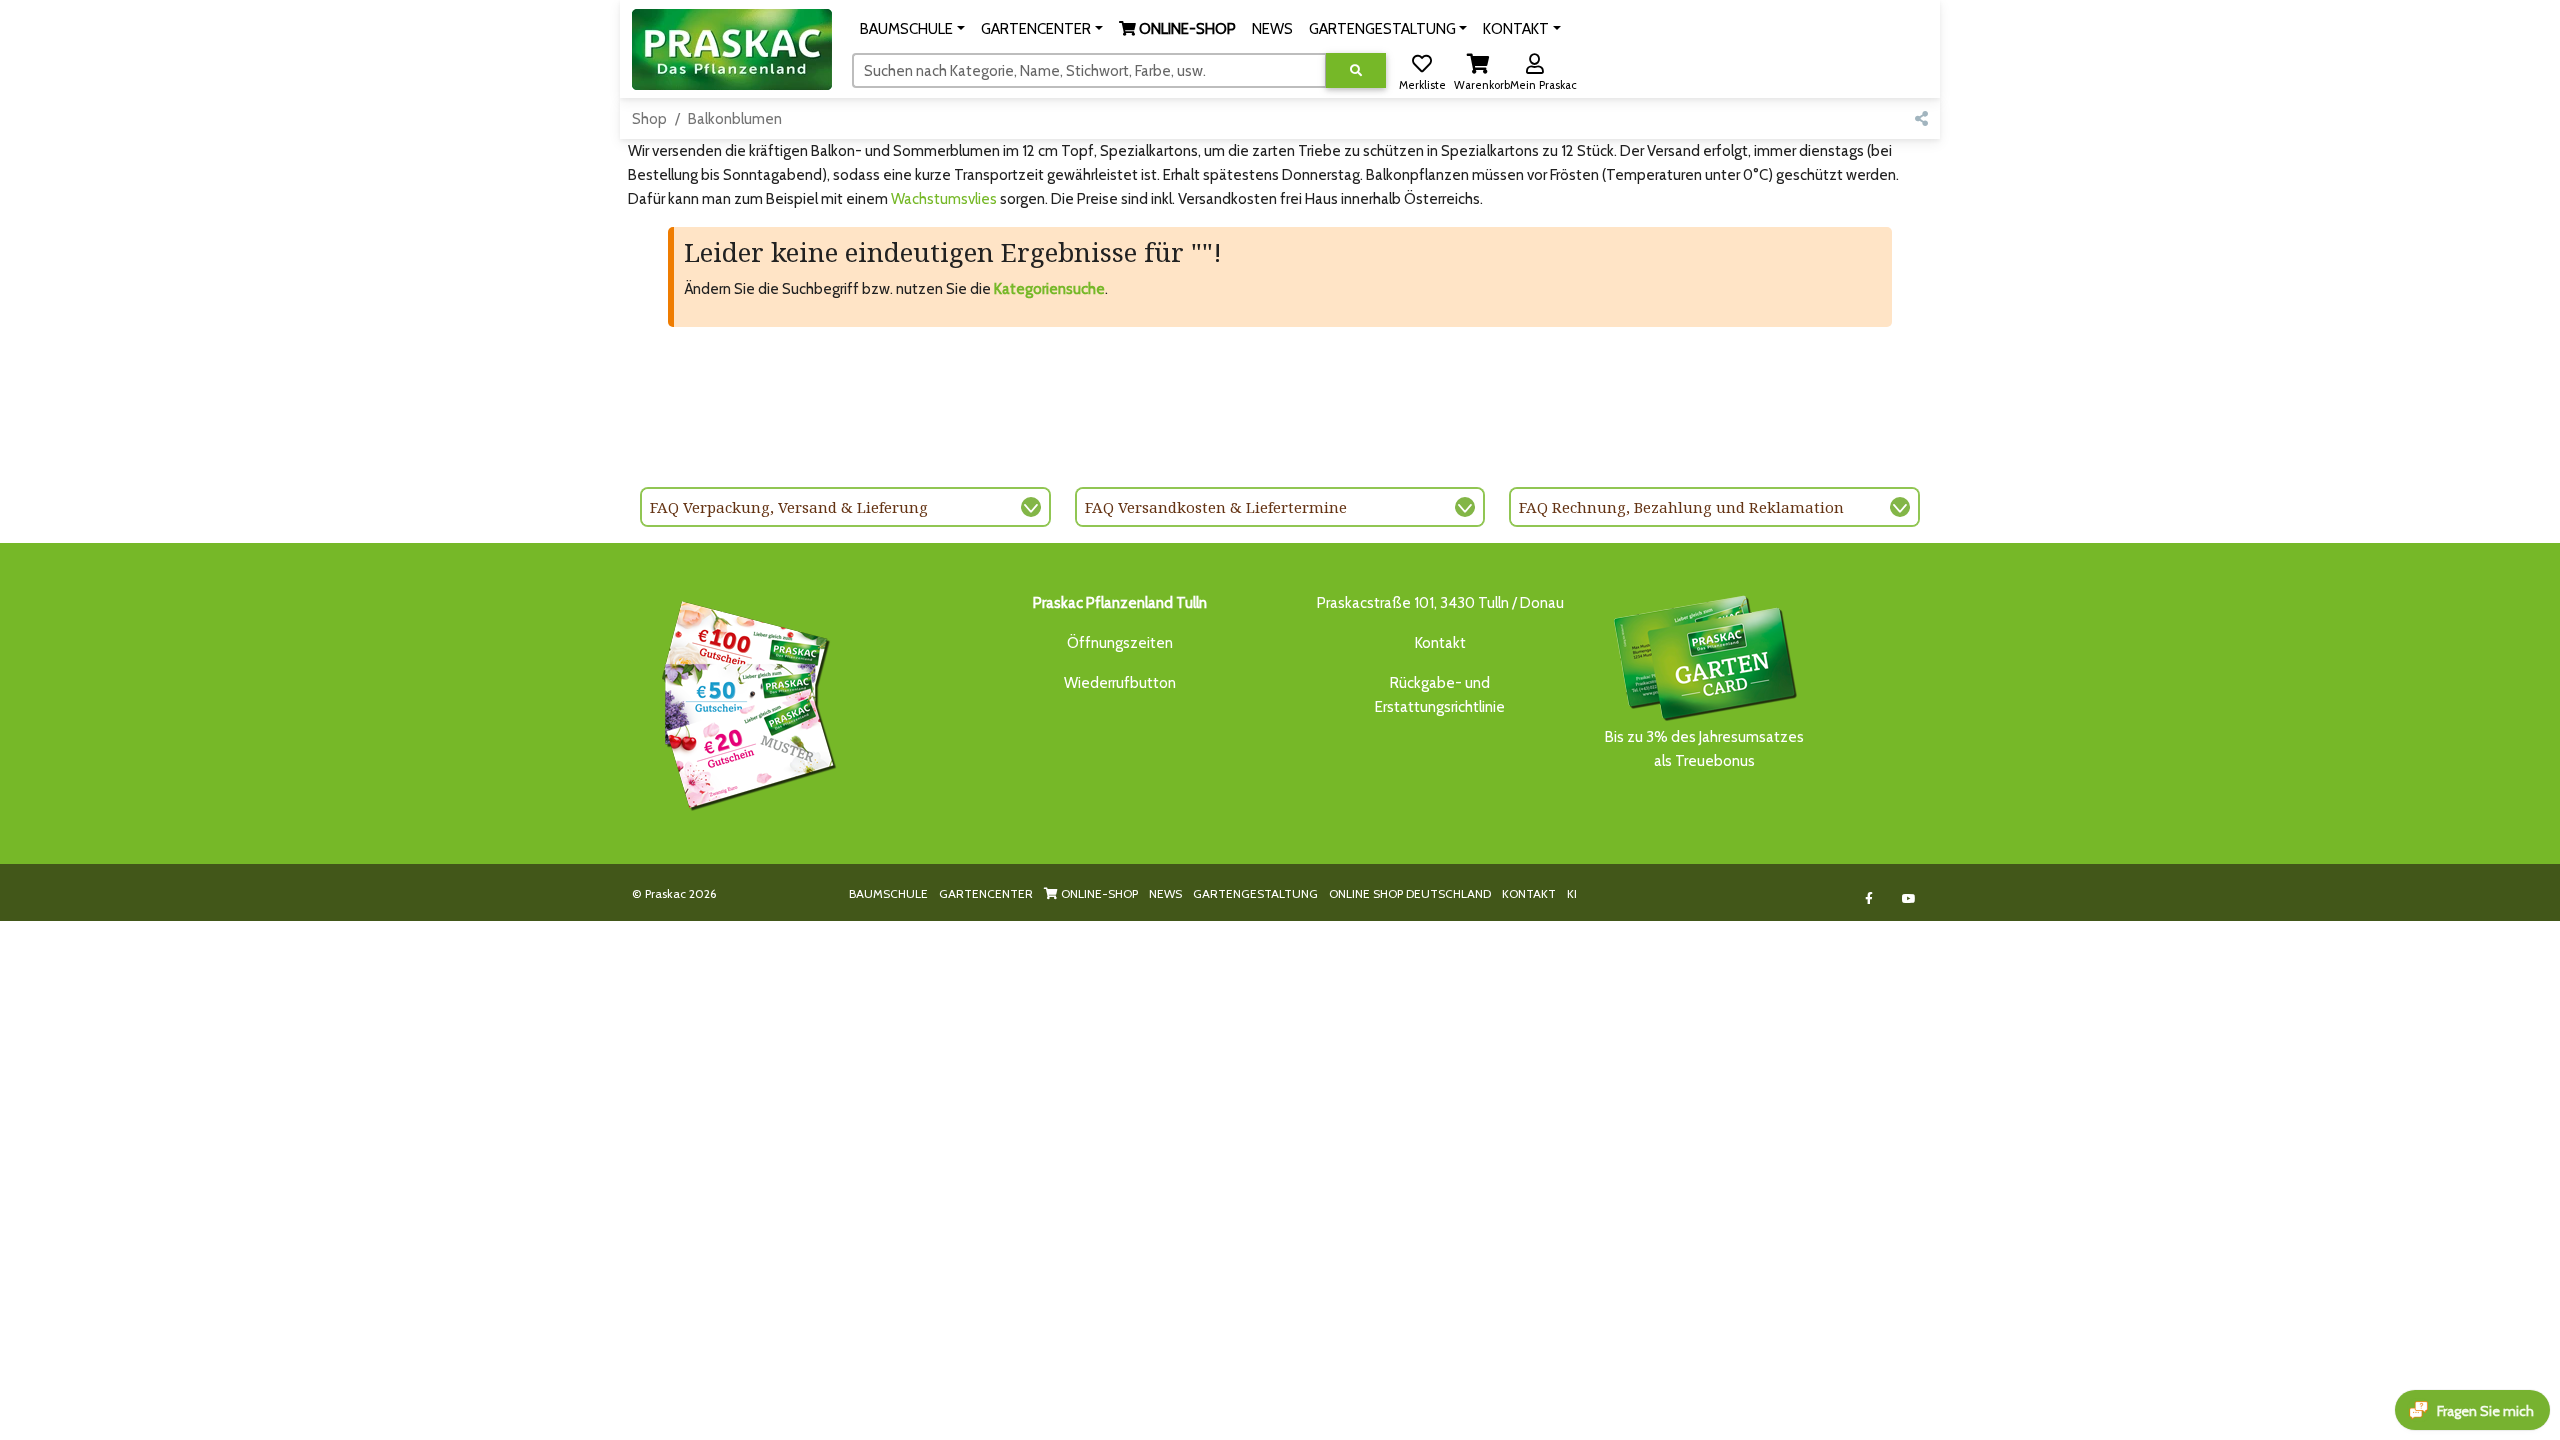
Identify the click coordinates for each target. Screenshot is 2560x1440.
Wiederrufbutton (1120, 683)
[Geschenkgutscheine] (744, 702)
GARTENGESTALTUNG (1255, 893)
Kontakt (1440, 643)
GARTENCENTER (986, 893)
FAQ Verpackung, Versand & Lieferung (789, 507)
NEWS (1165, 893)
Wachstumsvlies (944, 199)
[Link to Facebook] (1869, 898)
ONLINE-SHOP (1098, 893)
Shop (649, 119)
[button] (912, 29)
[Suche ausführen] (1356, 70)
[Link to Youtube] (1909, 898)
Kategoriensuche (1049, 289)
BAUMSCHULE (888, 893)
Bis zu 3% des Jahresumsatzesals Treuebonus (1704, 749)
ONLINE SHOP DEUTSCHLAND (1410, 893)
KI (1572, 893)
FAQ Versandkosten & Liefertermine (1216, 507)
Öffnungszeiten (1120, 643)
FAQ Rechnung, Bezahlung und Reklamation (1681, 507)
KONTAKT (1529, 893)
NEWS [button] (1272, 29)
